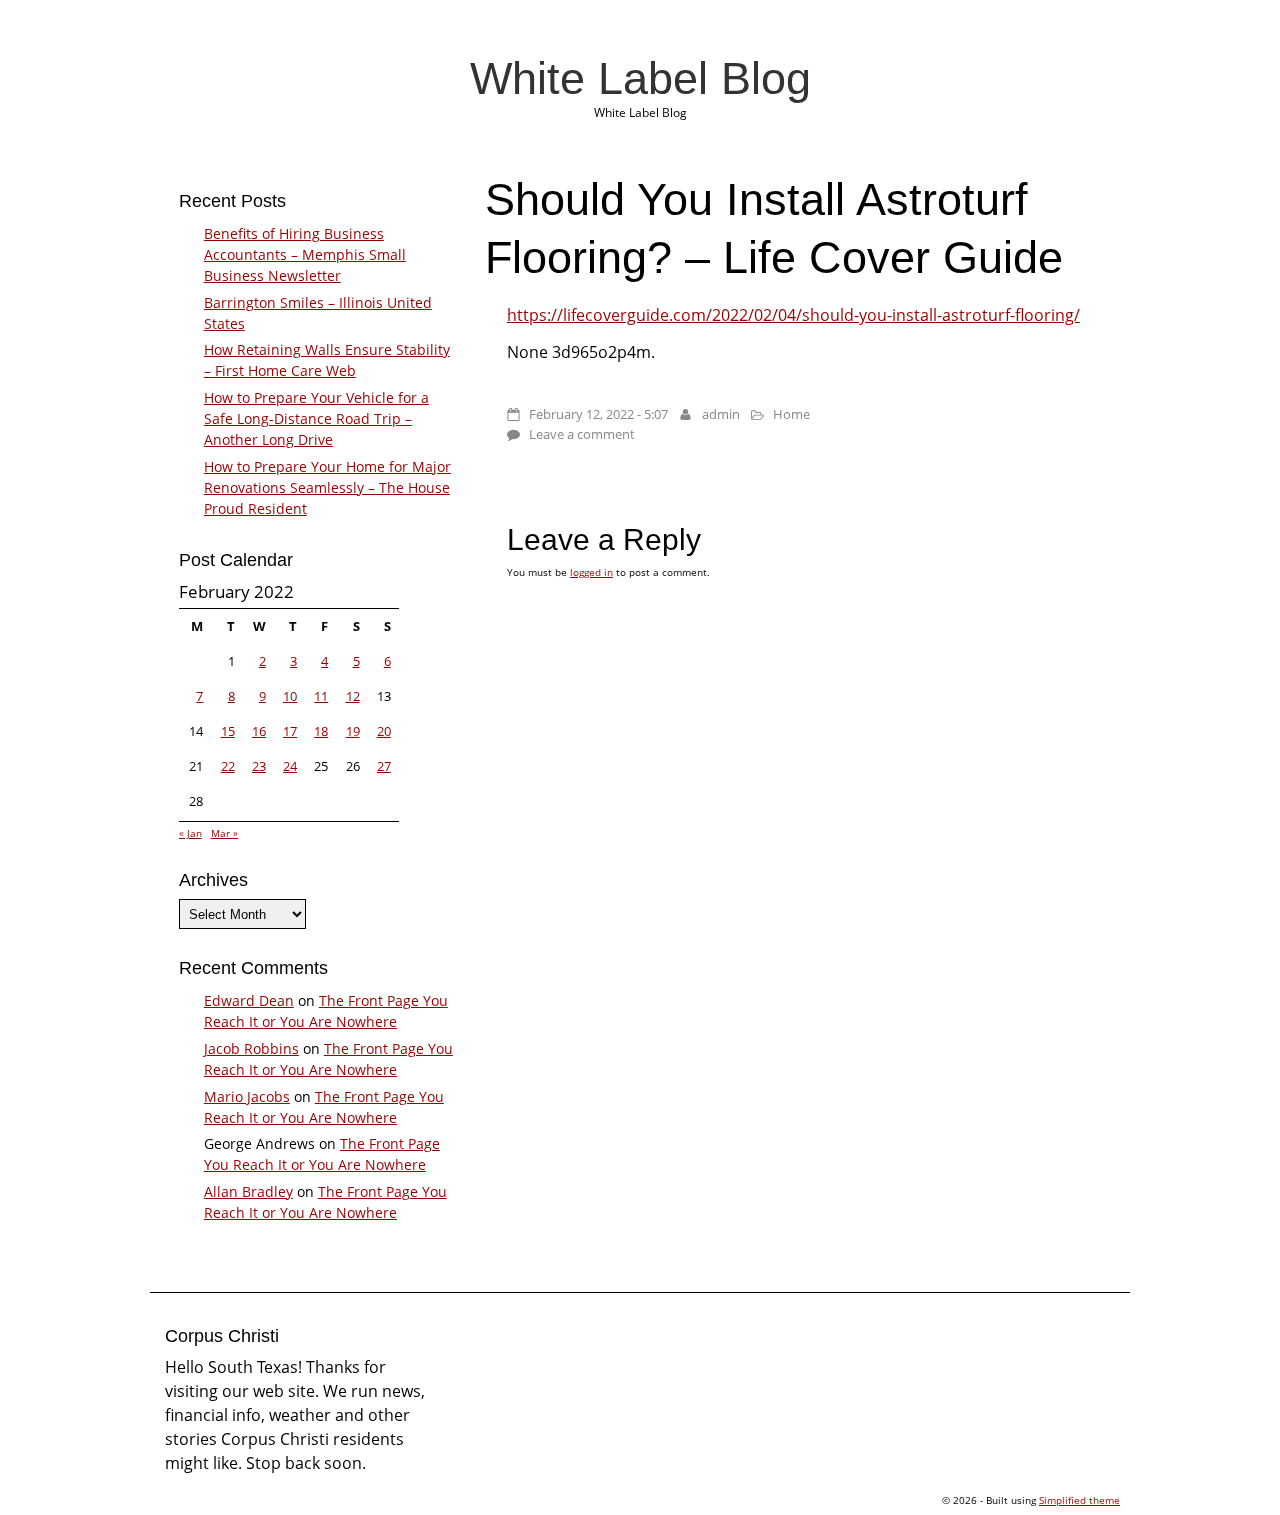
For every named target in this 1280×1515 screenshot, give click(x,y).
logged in (591, 572)
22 (228, 766)
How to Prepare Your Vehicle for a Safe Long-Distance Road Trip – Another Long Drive (316, 418)
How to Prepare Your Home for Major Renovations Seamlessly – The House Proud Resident (327, 487)
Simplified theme (1079, 1500)
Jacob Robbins (251, 1048)
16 (259, 731)
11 (321, 696)
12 (353, 696)
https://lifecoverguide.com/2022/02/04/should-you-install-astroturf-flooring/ (793, 315)
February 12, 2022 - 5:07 (598, 414)
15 (228, 731)
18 (321, 731)
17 (290, 731)
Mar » (224, 833)
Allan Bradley (248, 1191)
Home (791, 414)
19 (353, 731)
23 (259, 766)
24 (290, 766)
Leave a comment (582, 434)
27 (384, 766)
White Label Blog (640, 78)
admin (721, 414)
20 (384, 731)
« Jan (190, 833)
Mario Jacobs (247, 1096)
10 (290, 696)
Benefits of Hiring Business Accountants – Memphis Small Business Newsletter (305, 254)
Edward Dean (249, 1000)
